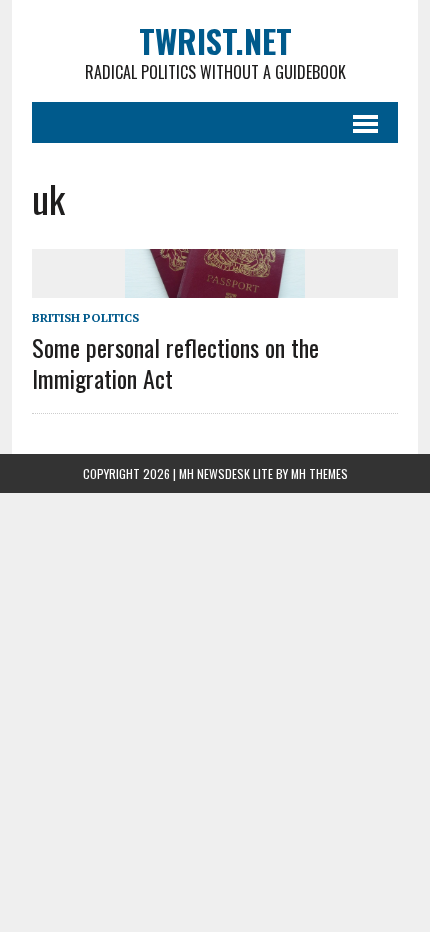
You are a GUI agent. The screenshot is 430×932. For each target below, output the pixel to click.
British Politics (85, 317)
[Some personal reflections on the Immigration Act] (215, 285)
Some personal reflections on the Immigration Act (175, 362)
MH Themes (319, 473)
